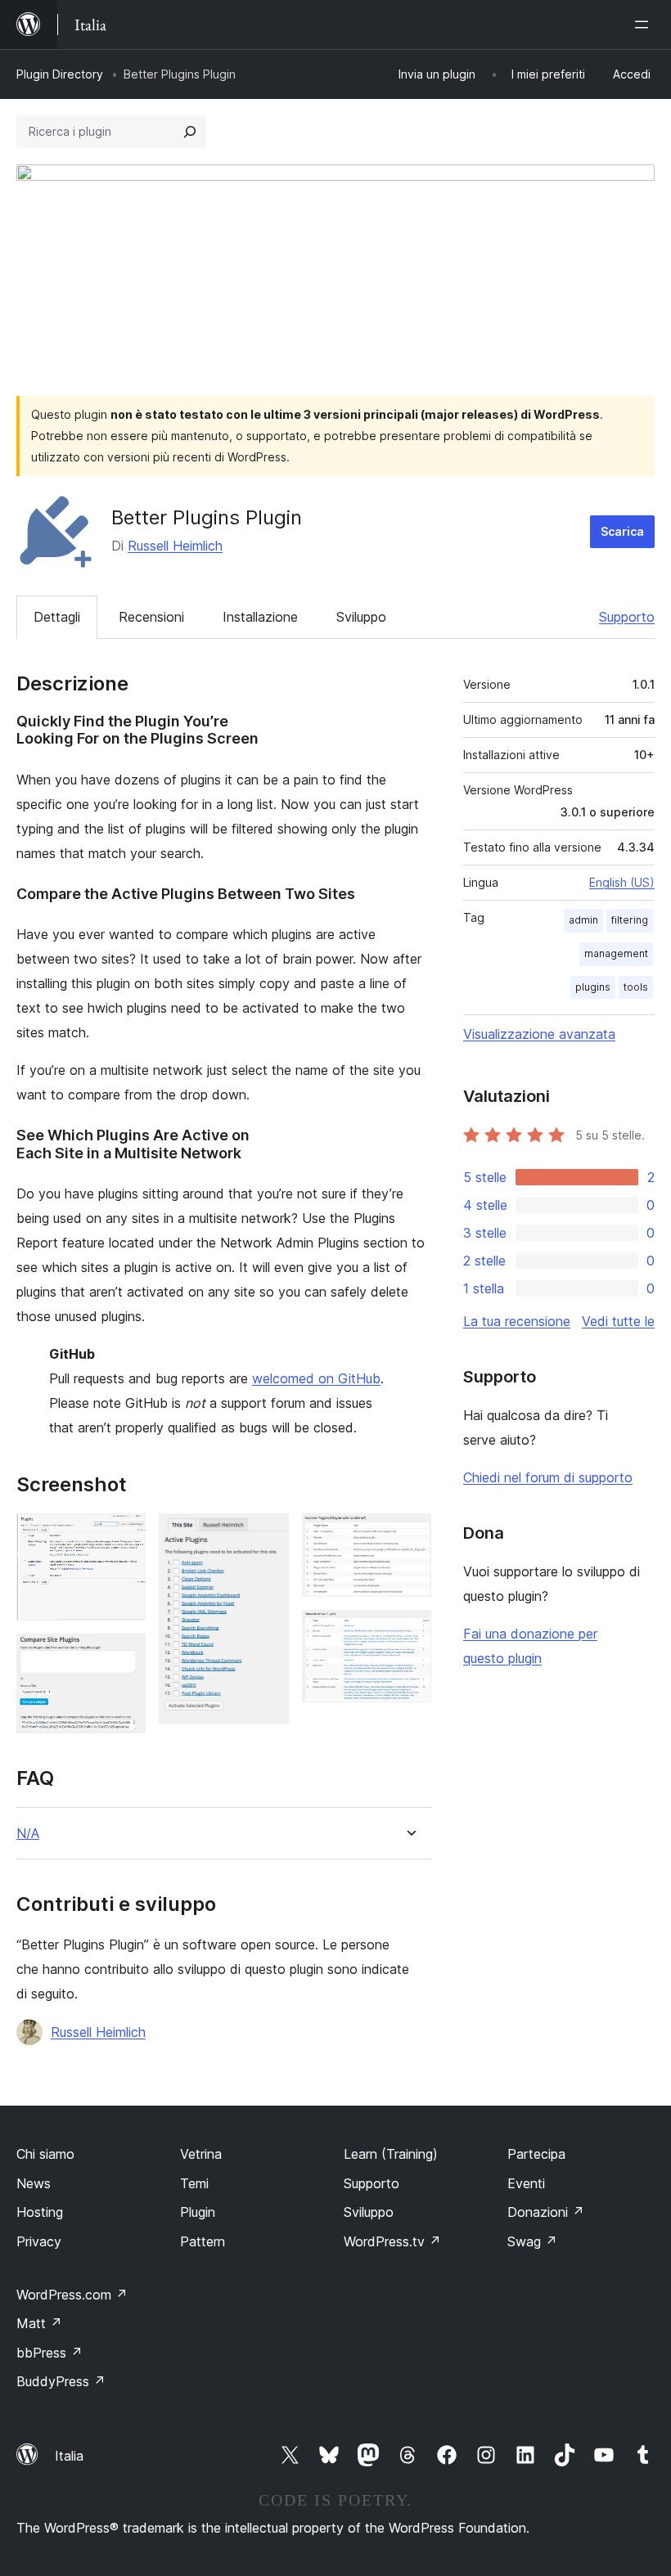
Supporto (627, 617)
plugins (593, 987)
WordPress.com (72, 2295)
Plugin (198, 2212)
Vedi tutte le (618, 1321)
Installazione (260, 617)
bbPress (50, 2353)
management (616, 953)
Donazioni (546, 2212)
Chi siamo (45, 2154)
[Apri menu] (645, 25)
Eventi (526, 2183)
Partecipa (536, 2154)
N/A (28, 1834)
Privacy (39, 2241)
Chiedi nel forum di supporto (548, 1477)
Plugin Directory (60, 74)
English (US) (622, 882)
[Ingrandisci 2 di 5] (124, 1656)
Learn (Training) (391, 2154)
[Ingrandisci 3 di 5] (267, 1535)
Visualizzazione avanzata (539, 1034)
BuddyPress (61, 2381)
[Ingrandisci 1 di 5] (124, 1535)
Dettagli (57, 617)
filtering (630, 920)
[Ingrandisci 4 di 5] (409, 1535)
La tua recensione (517, 1321)
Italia (69, 2456)
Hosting (40, 2212)
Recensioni (151, 617)
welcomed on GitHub (316, 1378)
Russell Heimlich (175, 546)
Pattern (203, 2241)
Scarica (622, 531)
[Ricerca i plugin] (190, 132)
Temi (194, 2183)
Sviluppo (361, 617)
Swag (532, 2241)
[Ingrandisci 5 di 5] (409, 1632)
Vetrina (201, 2154)
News (34, 2183)
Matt (39, 2323)
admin (583, 920)
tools (636, 987)
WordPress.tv (392, 2241)
